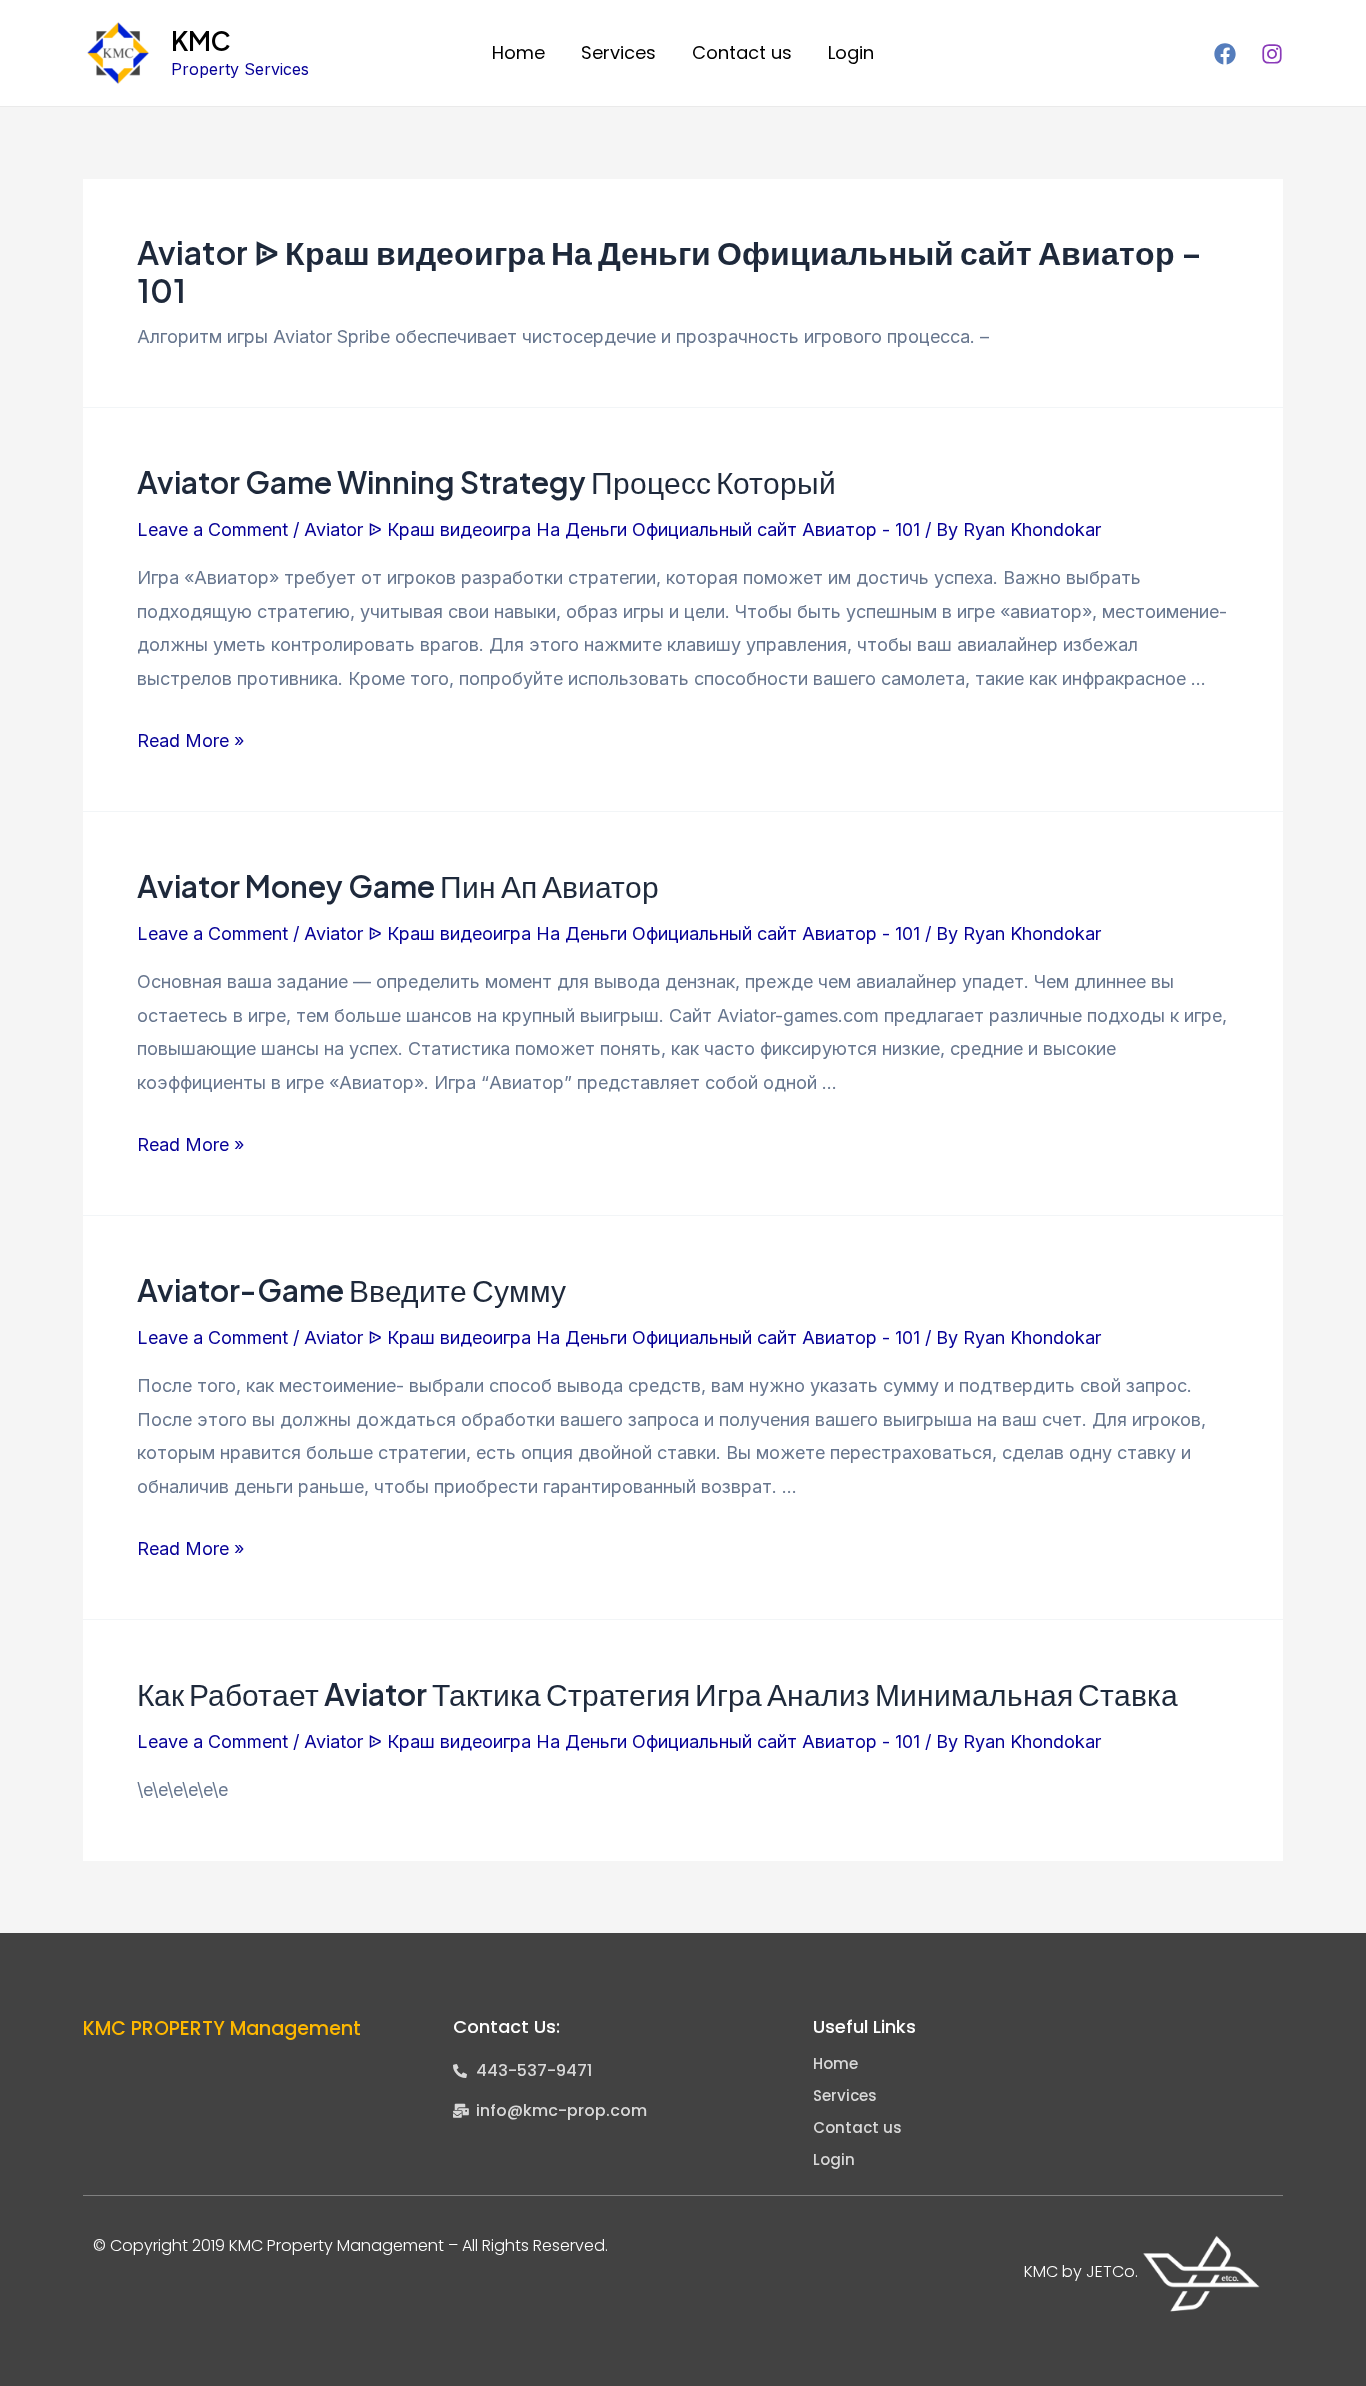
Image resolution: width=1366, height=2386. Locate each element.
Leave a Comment (212, 529)
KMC (201, 40)
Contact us (742, 52)
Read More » (190, 740)
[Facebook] (1225, 54)
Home (518, 52)
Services (618, 52)
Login (851, 52)
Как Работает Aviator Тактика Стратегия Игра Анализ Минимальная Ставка (657, 1694)
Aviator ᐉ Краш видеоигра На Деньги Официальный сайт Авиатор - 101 (612, 529)
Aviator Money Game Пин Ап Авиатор (398, 886)
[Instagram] (1272, 54)
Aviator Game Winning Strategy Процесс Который (486, 482)
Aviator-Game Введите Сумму (351, 1290)
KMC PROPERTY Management (222, 2028)
